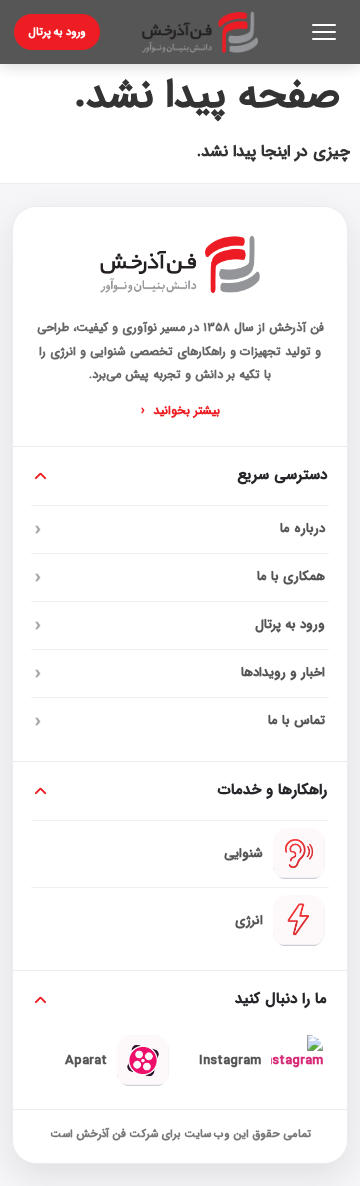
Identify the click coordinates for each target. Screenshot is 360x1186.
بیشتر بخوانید (180, 411)
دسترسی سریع (282, 475)
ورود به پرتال (57, 32)
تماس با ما (180, 721)
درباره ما (180, 529)
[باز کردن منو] (324, 32)
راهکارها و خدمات (272, 790)
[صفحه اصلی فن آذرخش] (200, 32)
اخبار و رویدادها (180, 673)
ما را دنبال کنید (281, 999)
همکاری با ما (180, 577)
